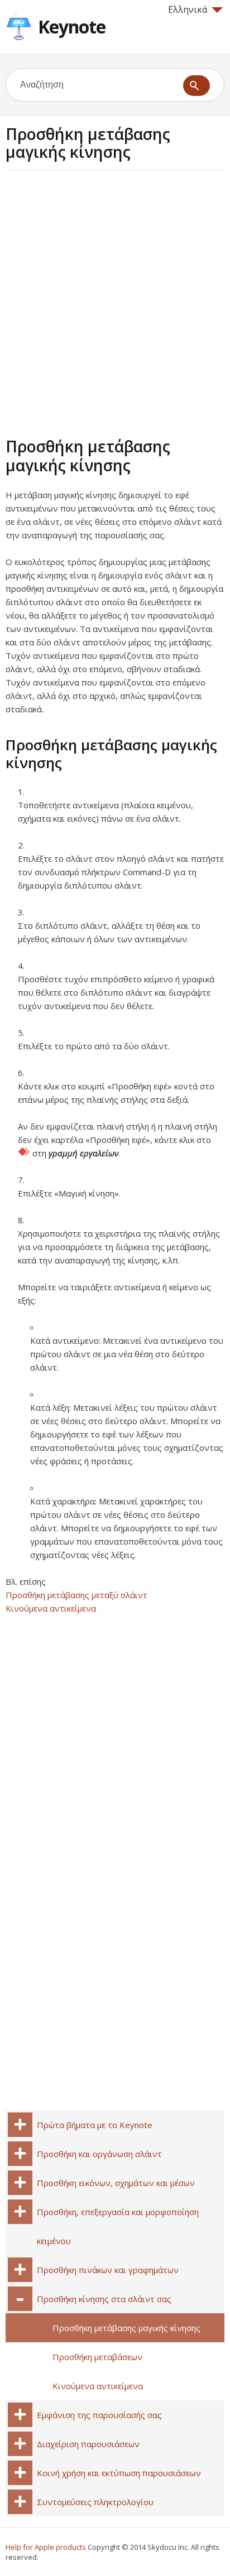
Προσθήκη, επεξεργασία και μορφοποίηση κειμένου (118, 2226)
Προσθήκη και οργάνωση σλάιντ (99, 2154)
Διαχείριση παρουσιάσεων (88, 2444)
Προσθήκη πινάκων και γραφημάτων (108, 2270)
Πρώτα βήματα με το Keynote (95, 2125)
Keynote (72, 26)
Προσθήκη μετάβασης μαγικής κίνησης (126, 2328)
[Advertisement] (115, 302)
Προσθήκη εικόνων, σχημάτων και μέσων (116, 2183)
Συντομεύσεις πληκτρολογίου (95, 2502)
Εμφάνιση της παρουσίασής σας (99, 2415)
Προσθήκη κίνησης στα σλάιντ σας (104, 2299)
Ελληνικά (188, 9)
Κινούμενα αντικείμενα (51, 1608)
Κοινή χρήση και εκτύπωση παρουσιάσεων (119, 2473)
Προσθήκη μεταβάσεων (97, 2357)
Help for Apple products (46, 2547)
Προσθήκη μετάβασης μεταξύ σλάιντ (76, 1595)
